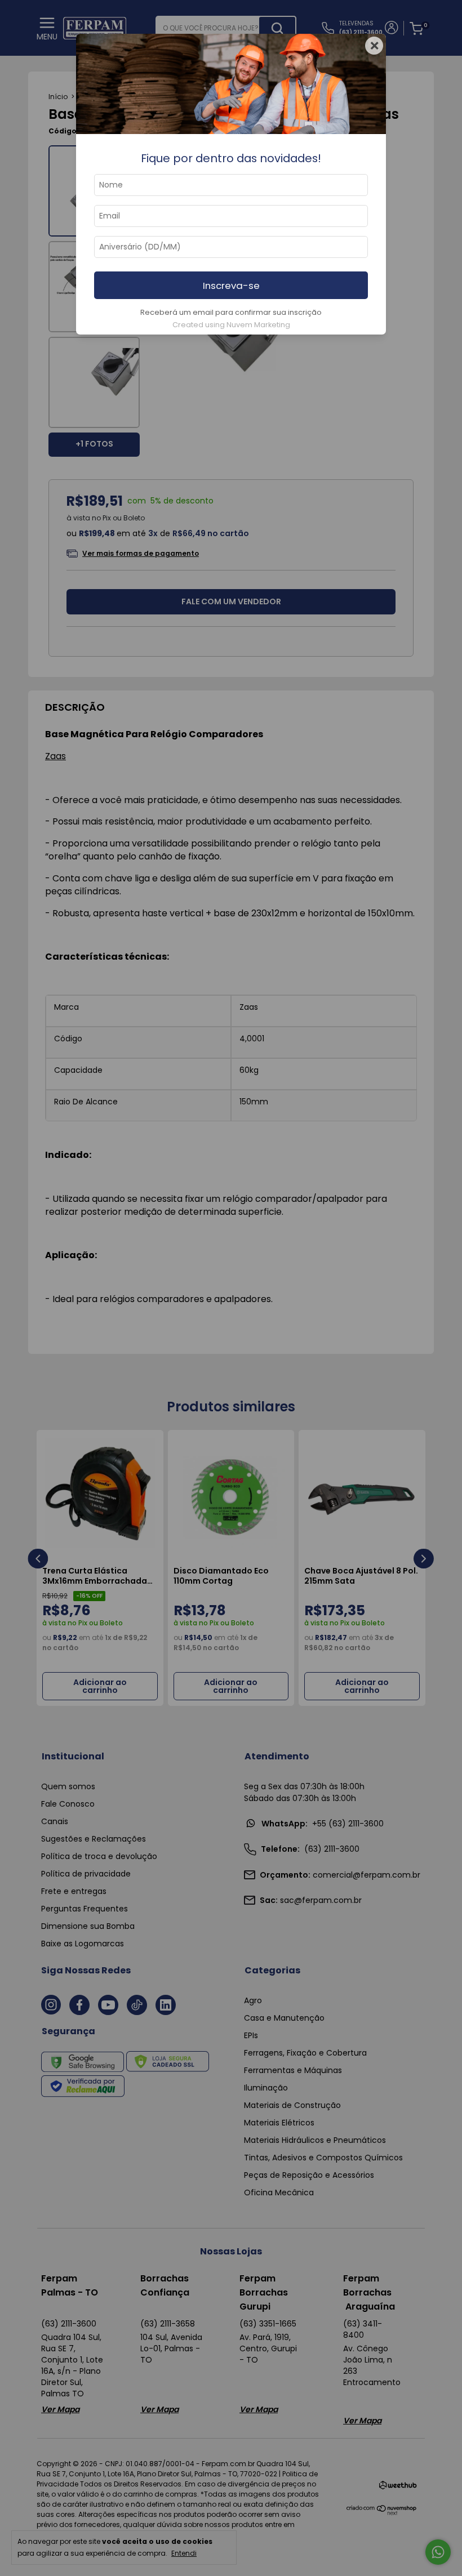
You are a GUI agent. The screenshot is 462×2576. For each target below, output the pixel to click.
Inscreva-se (231, 286)
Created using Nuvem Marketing (231, 325)
